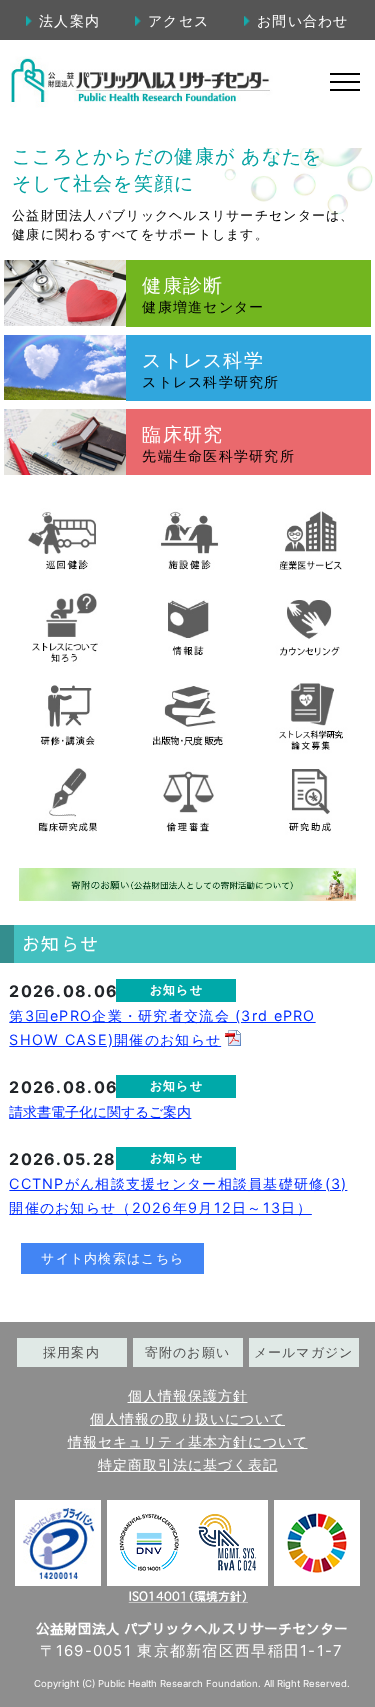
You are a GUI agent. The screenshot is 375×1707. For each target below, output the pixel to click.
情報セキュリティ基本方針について (188, 1442)
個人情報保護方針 (188, 1396)
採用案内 (71, 1352)
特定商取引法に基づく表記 (188, 1465)
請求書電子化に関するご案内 (100, 1111)
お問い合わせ (302, 20)
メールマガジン (304, 1352)
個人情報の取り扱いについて (187, 1419)
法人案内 (69, 20)
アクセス (178, 20)
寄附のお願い (188, 1352)
